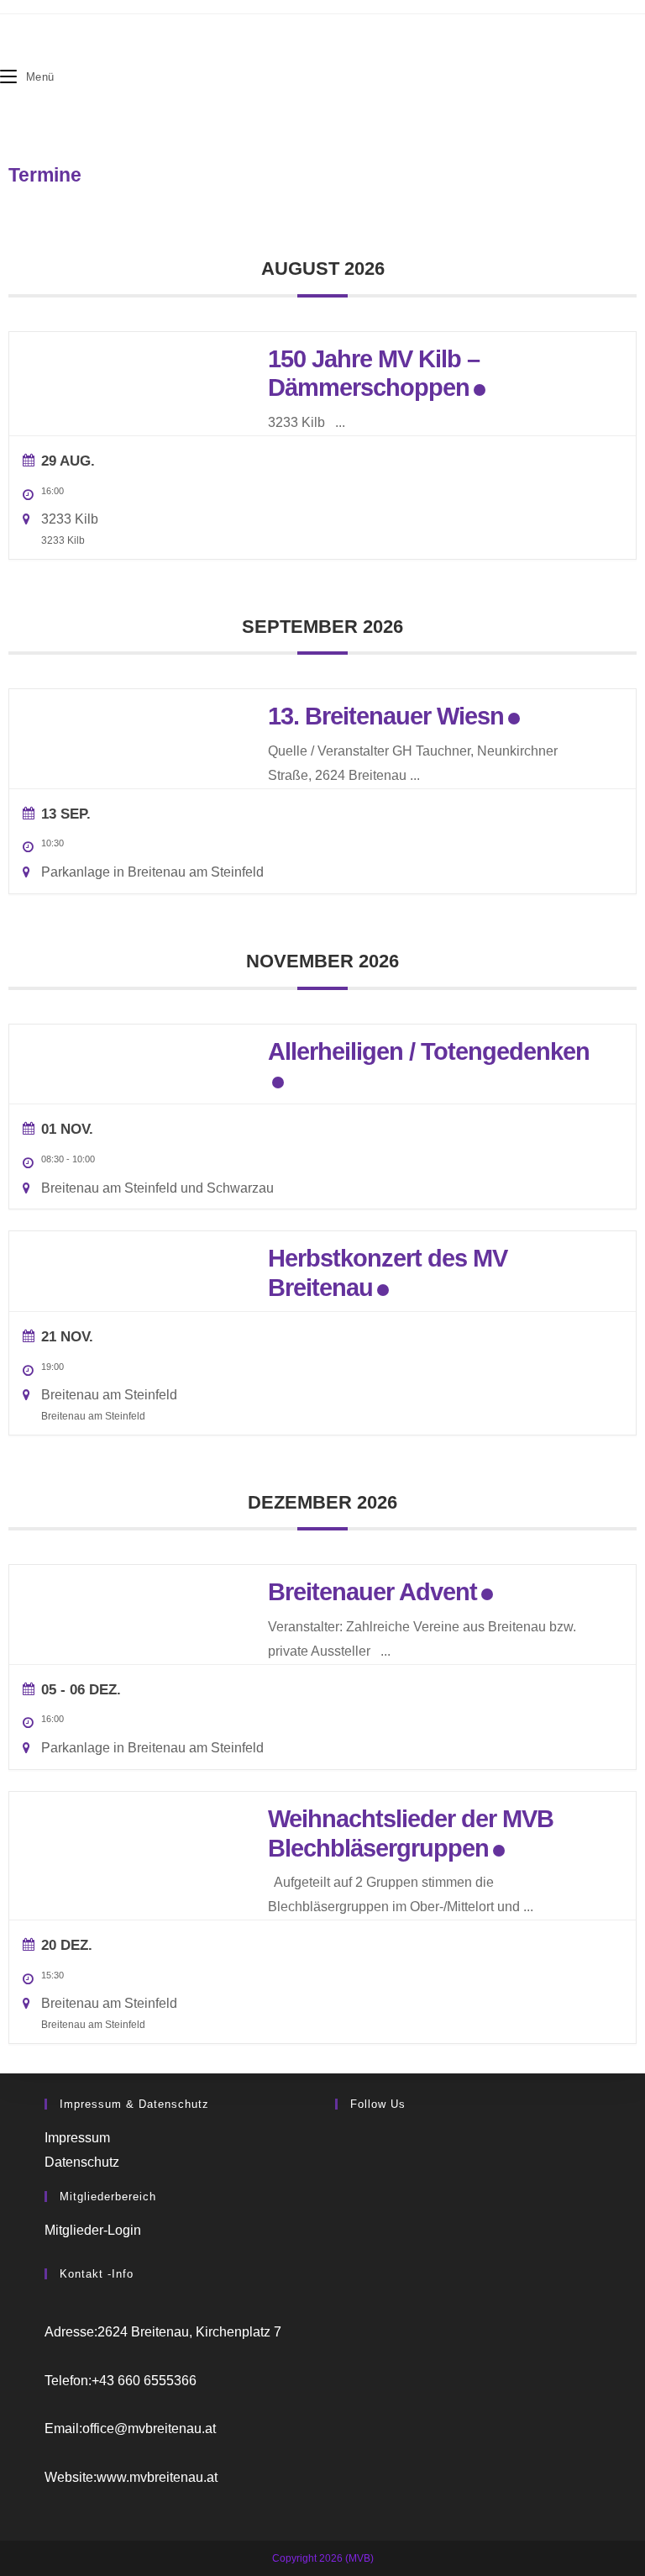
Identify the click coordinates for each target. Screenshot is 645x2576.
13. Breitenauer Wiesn (386, 716)
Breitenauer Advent (372, 1592)
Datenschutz (82, 2162)
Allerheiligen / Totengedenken (429, 1051)
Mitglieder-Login (93, 2230)
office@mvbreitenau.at (149, 2428)
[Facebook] (340, 2138)
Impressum (77, 2138)
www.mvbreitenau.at (157, 2477)
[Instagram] (340, 2162)
